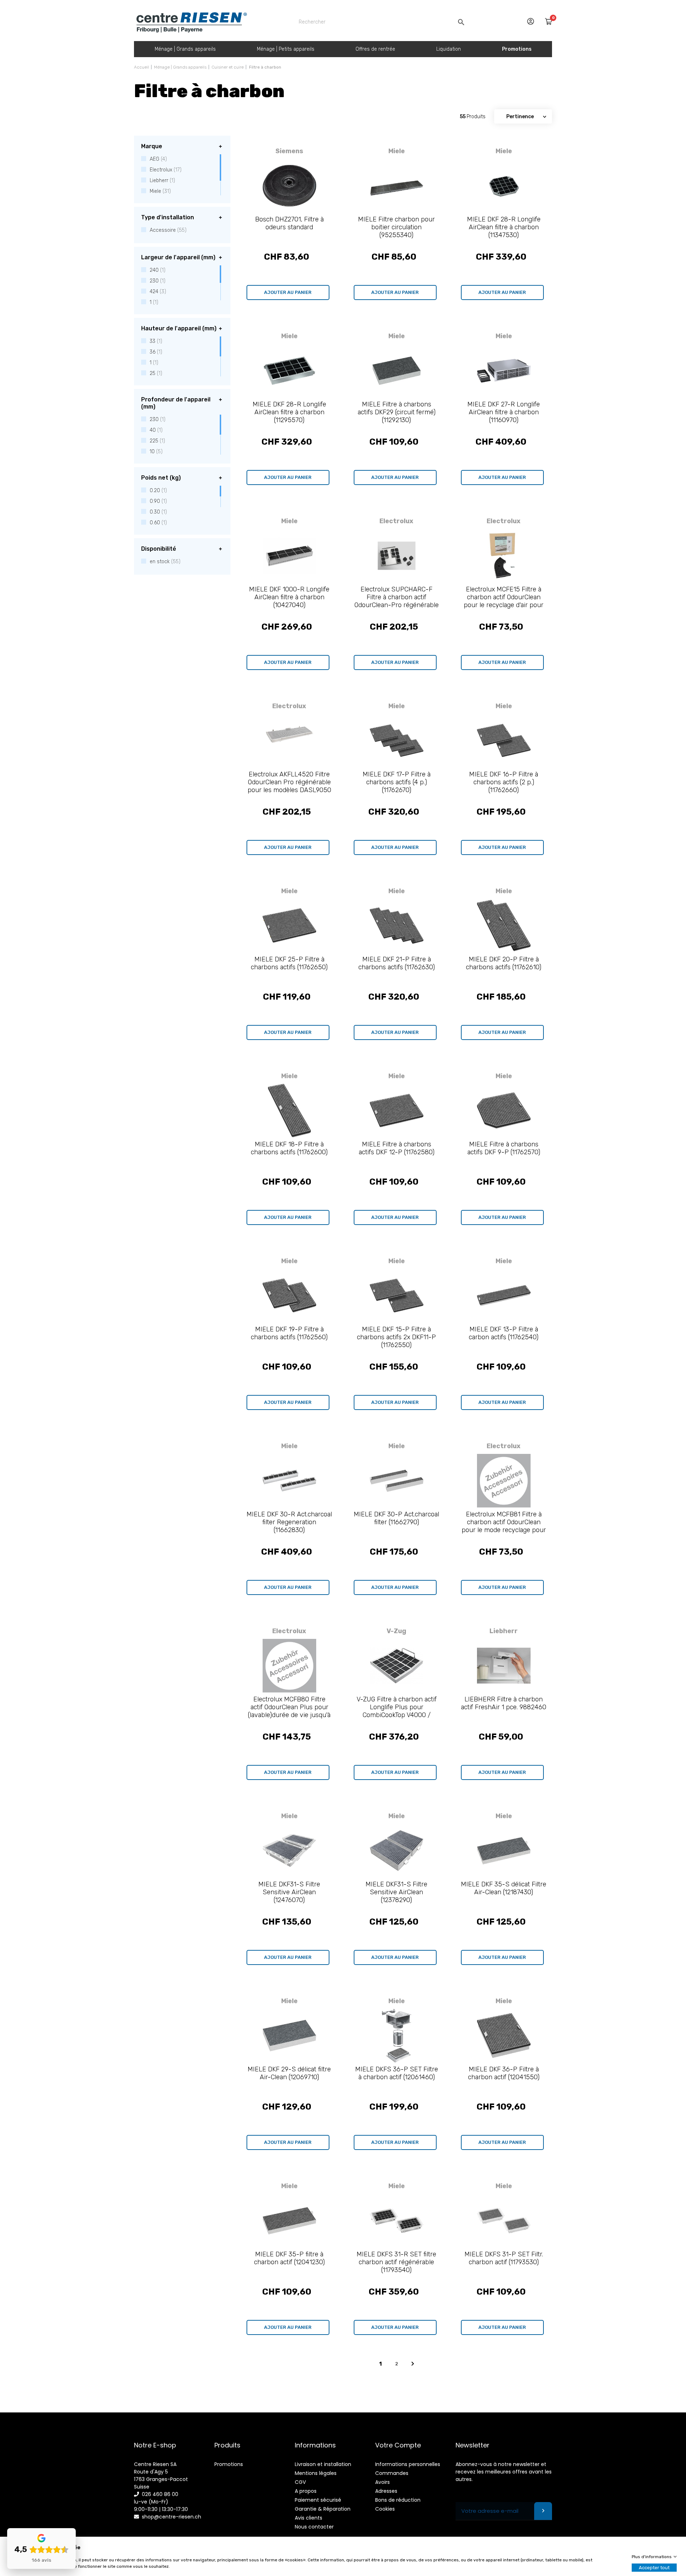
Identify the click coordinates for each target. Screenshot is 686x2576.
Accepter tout (654, 2568)
